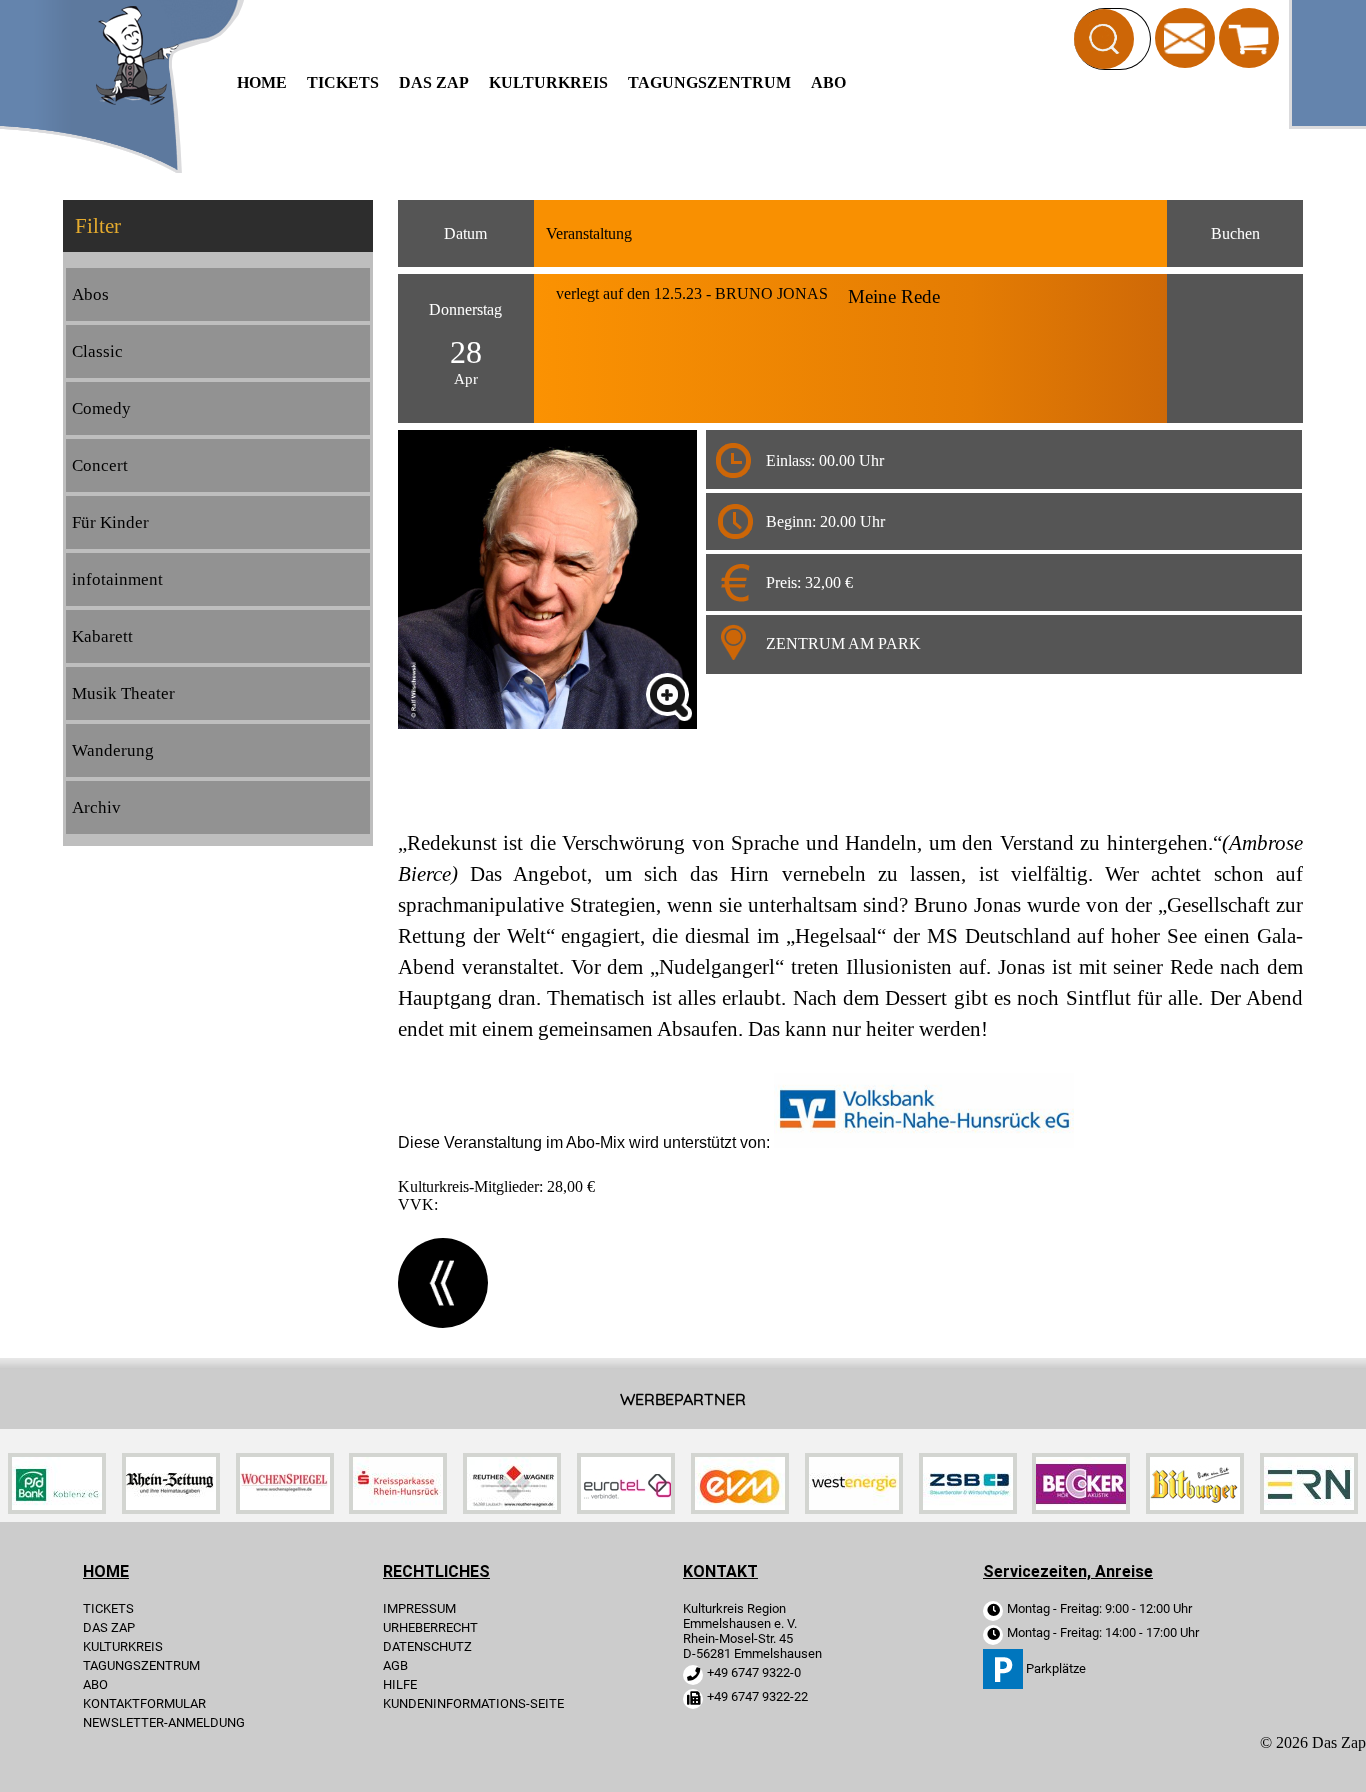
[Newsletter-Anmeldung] (1185, 36)
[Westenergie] (854, 1508)
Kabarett (102, 636)
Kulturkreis (548, 82)
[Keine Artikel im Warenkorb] (1249, 38)
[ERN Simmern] (1309, 1508)
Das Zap (434, 82)
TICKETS (343, 82)
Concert (100, 465)
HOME (262, 82)
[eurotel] (626, 1508)
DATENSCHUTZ (427, 1646)
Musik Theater (123, 693)
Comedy (101, 408)
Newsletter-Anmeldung (164, 1722)
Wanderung (113, 750)
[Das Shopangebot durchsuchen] (1104, 39)
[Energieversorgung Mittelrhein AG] (740, 1508)
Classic (97, 351)
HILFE (400, 1684)
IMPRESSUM (419, 1608)
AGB (395, 1665)
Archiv (96, 807)
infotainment (117, 579)
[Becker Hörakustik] (1081, 1508)
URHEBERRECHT (430, 1627)
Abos (90, 294)
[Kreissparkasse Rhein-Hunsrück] (398, 1508)
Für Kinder (110, 522)
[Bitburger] (1195, 1508)
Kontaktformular (144, 1703)
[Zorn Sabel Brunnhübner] (968, 1508)
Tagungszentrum (709, 82)
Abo (828, 82)
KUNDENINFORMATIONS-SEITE (473, 1703)
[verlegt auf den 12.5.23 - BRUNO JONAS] (669, 697)
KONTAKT (720, 1571)
